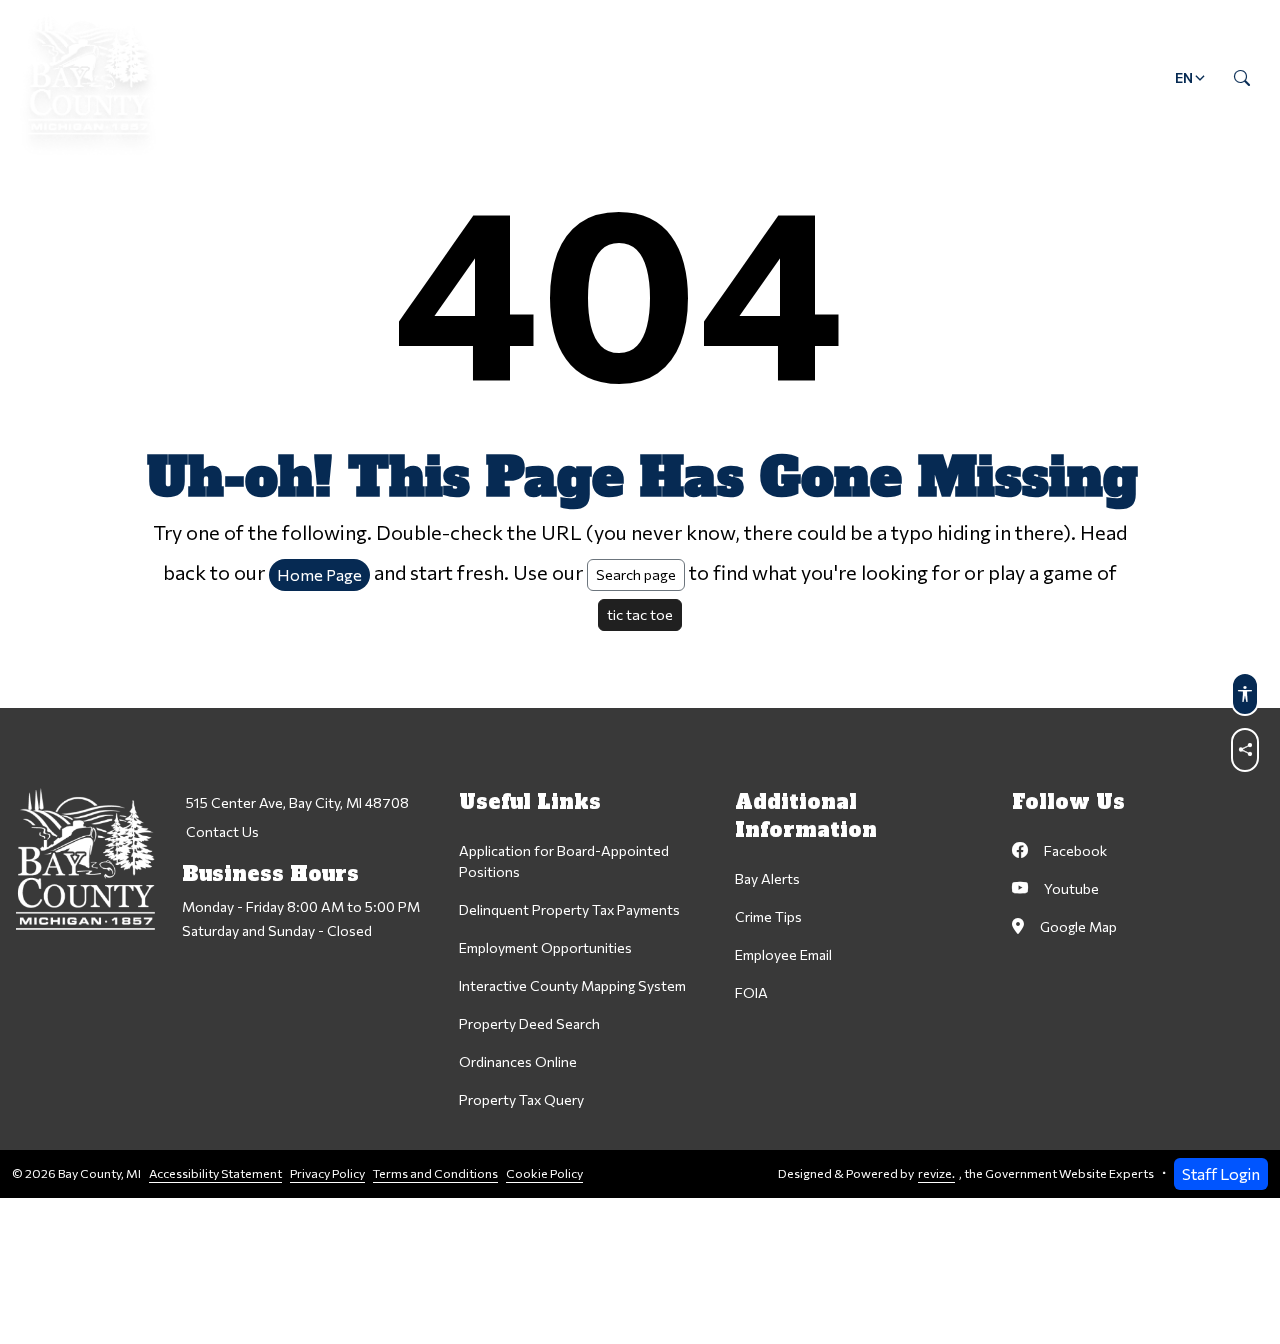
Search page (636, 574)
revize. (936, 1173)
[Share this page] (1245, 750)
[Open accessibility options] (1245, 694)
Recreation (898, 77)
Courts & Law (542, 77)
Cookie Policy (544, 1173)
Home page (319, 574)
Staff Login (1221, 1173)
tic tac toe (640, 614)
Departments (386, 77)
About (258, 77)
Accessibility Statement (215, 1173)
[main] (640, 599)
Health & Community (725, 77)
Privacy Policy (327, 1173)
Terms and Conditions (435, 1173)
